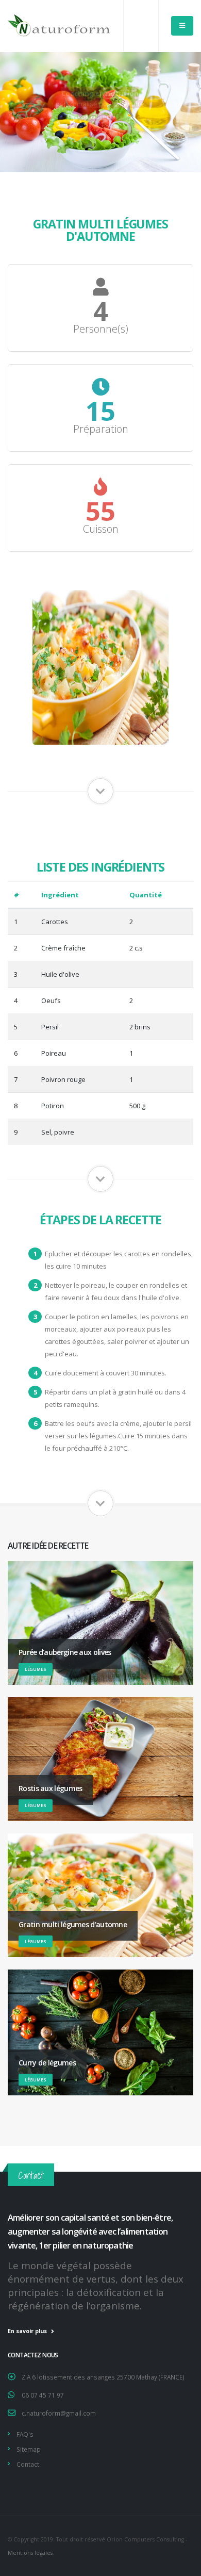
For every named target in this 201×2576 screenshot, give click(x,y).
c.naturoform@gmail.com (59, 2413)
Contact (28, 2464)
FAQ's (25, 2434)
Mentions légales (30, 2553)
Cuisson (101, 529)
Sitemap (29, 2449)
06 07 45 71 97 (43, 2395)
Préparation (101, 429)
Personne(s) (101, 329)
